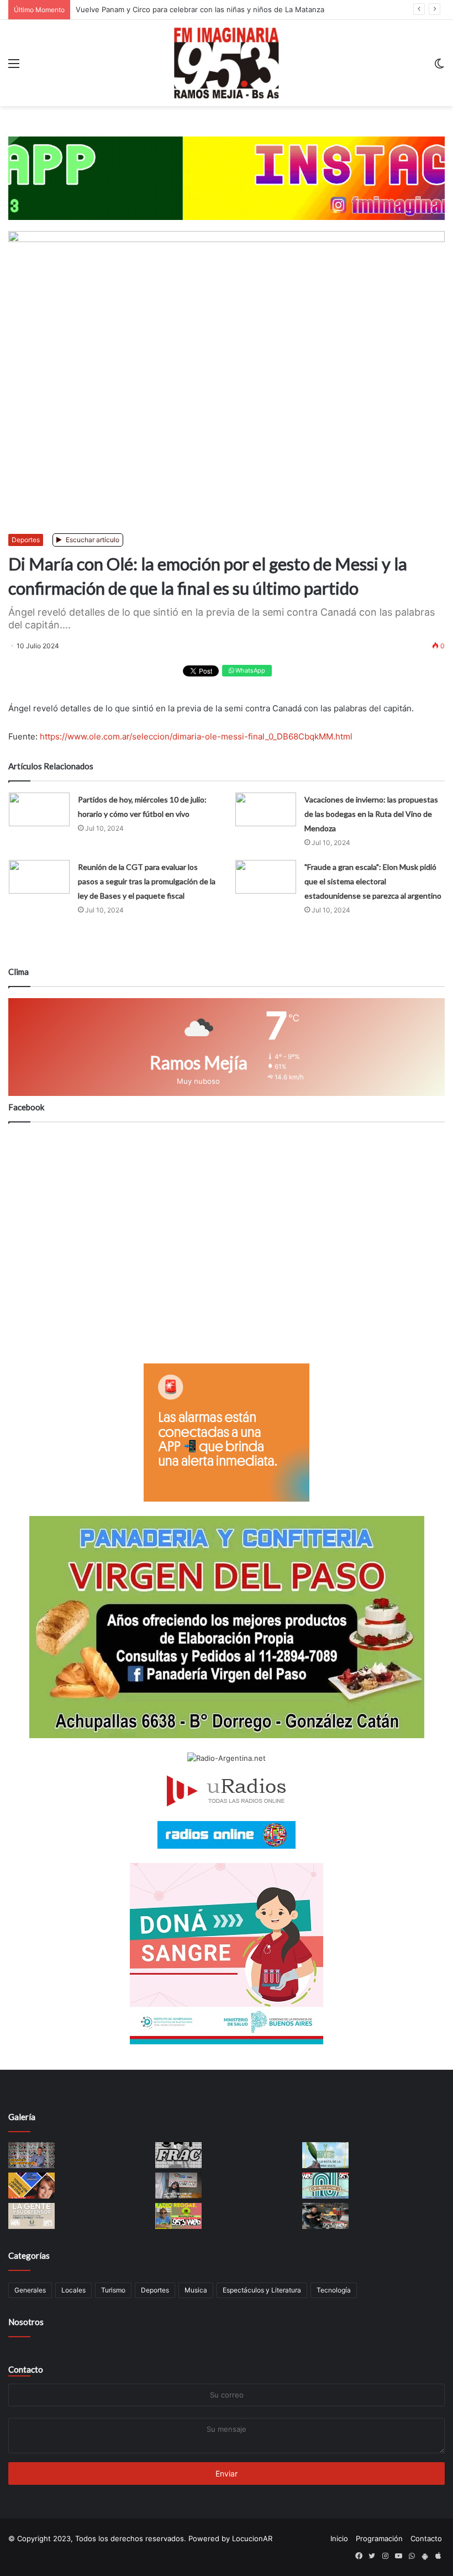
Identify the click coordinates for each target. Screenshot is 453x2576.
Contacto (26, 2369)
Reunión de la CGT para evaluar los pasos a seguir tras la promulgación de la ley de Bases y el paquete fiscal (147, 881)
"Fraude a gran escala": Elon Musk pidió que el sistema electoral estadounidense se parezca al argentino (373, 881)
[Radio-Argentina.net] (227, 1758)
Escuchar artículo (92, 540)
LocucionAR (252, 2538)
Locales (73, 2290)
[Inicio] (227, 63)
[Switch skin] (439, 67)
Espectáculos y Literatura (262, 2290)
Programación (379, 2538)
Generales (30, 2290)
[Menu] (14, 67)
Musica (196, 2290)
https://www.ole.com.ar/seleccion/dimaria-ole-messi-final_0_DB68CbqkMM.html (196, 736)
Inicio (339, 2538)
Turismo (113, 2290)
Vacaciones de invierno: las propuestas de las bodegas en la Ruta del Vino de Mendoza (371, 814)
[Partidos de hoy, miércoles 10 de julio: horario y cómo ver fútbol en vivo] (39, 809)
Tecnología (334, 2290)
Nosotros (26, 2322)
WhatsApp (249, 670)
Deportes (26, 540)
